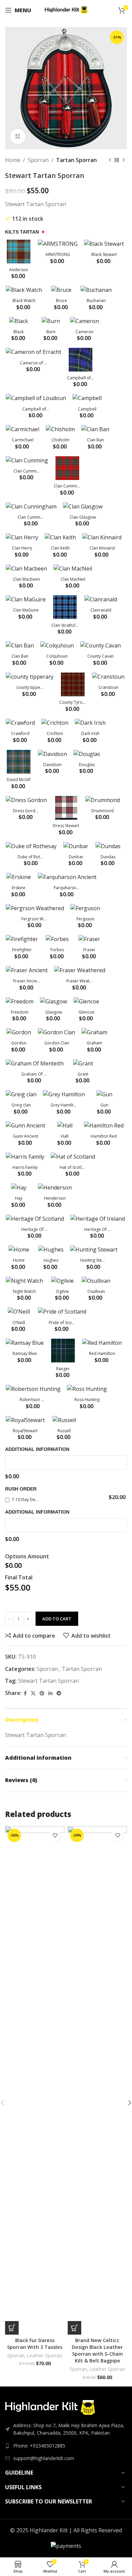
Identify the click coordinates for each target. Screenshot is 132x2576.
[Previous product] (110, 160)
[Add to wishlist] (55, 1835)
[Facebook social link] (25, 1693)
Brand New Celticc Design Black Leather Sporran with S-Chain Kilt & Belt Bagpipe (97, 2350)
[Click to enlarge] (18, 136)
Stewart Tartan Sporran (48, 1681)
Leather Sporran (45, 2355)
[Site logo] (66, 9)
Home (13, 160)
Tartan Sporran (76, 160)
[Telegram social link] (59, 1693)
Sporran (38, 160)
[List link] (66, 2446)
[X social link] (33, 1693)
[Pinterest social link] (42, 1693)
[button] (12, 2328)
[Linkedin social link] (50, 1693)
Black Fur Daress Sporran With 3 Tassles (35, 2344)
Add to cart (57, 1619)
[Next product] (124, 160)
